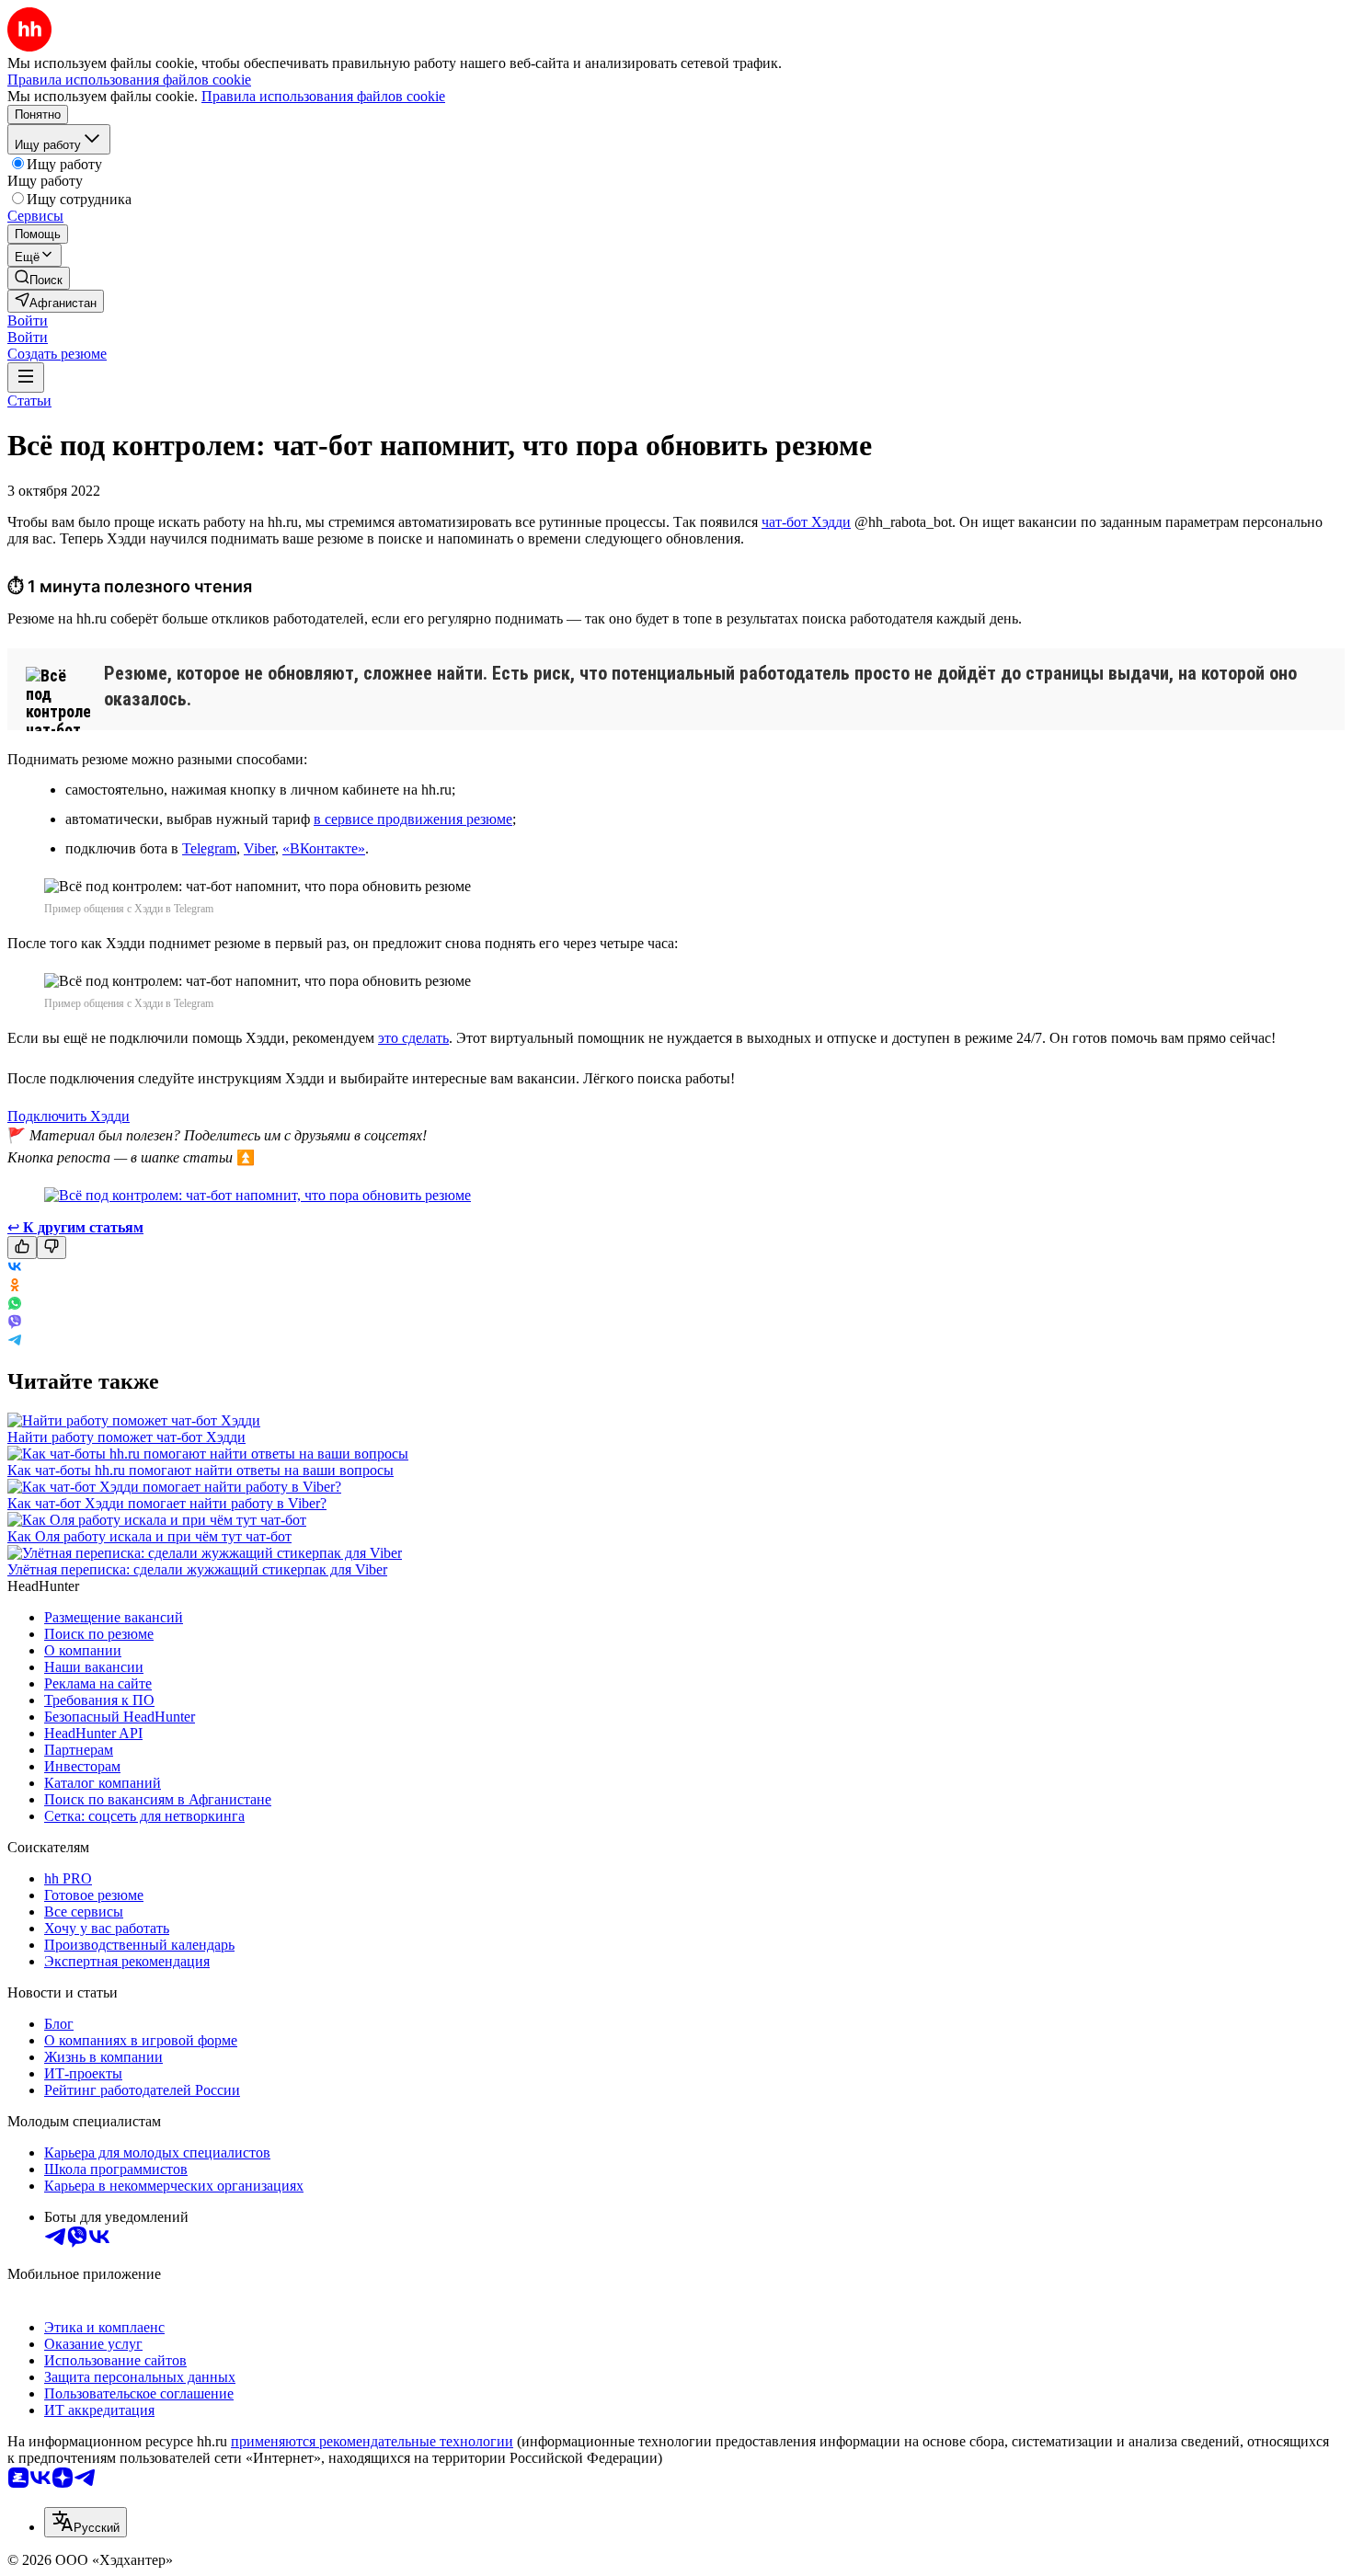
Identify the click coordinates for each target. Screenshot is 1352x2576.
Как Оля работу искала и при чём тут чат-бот (149, 1536)
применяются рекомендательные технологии (372, 2441)
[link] (39, 278)
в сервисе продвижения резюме (413, 819)
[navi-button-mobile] (26, 378)
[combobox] (86, 2522)
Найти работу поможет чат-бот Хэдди (126, 1437)
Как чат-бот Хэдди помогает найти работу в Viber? (167, 1503)
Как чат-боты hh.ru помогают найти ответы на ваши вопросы (201, 1470)
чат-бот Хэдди (806, 522)
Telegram (209, 848)
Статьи (29, 401)
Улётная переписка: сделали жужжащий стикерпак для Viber (197, 1569)
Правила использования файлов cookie (323, 96)
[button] (28, 321)
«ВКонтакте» (324, 848)
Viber (259, 848)
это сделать (413, 1038)
